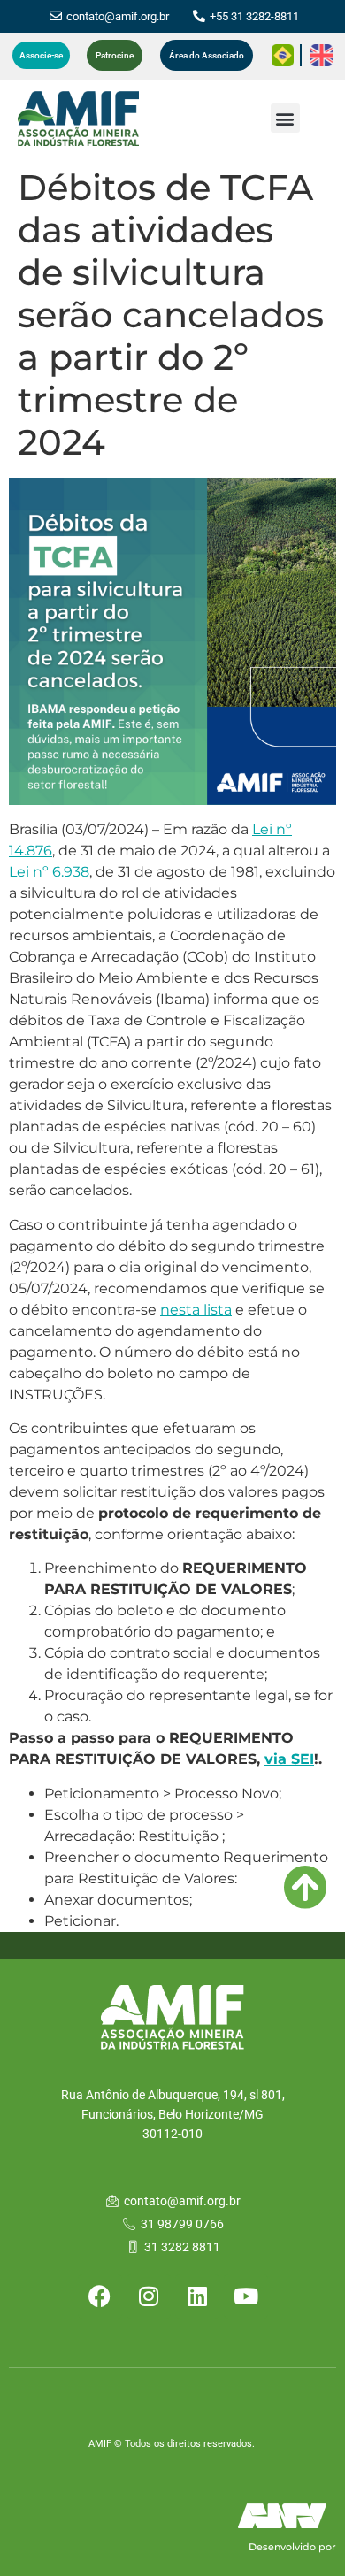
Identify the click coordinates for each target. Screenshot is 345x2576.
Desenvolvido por (292, 2547)
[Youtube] (246, 2296)
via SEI (289, 1759)
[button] (285, 118)
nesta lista (196, 1310)
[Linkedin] (197, 2296)
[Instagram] (149, 2296)
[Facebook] (100, 2296)
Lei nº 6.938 (49, 872)
